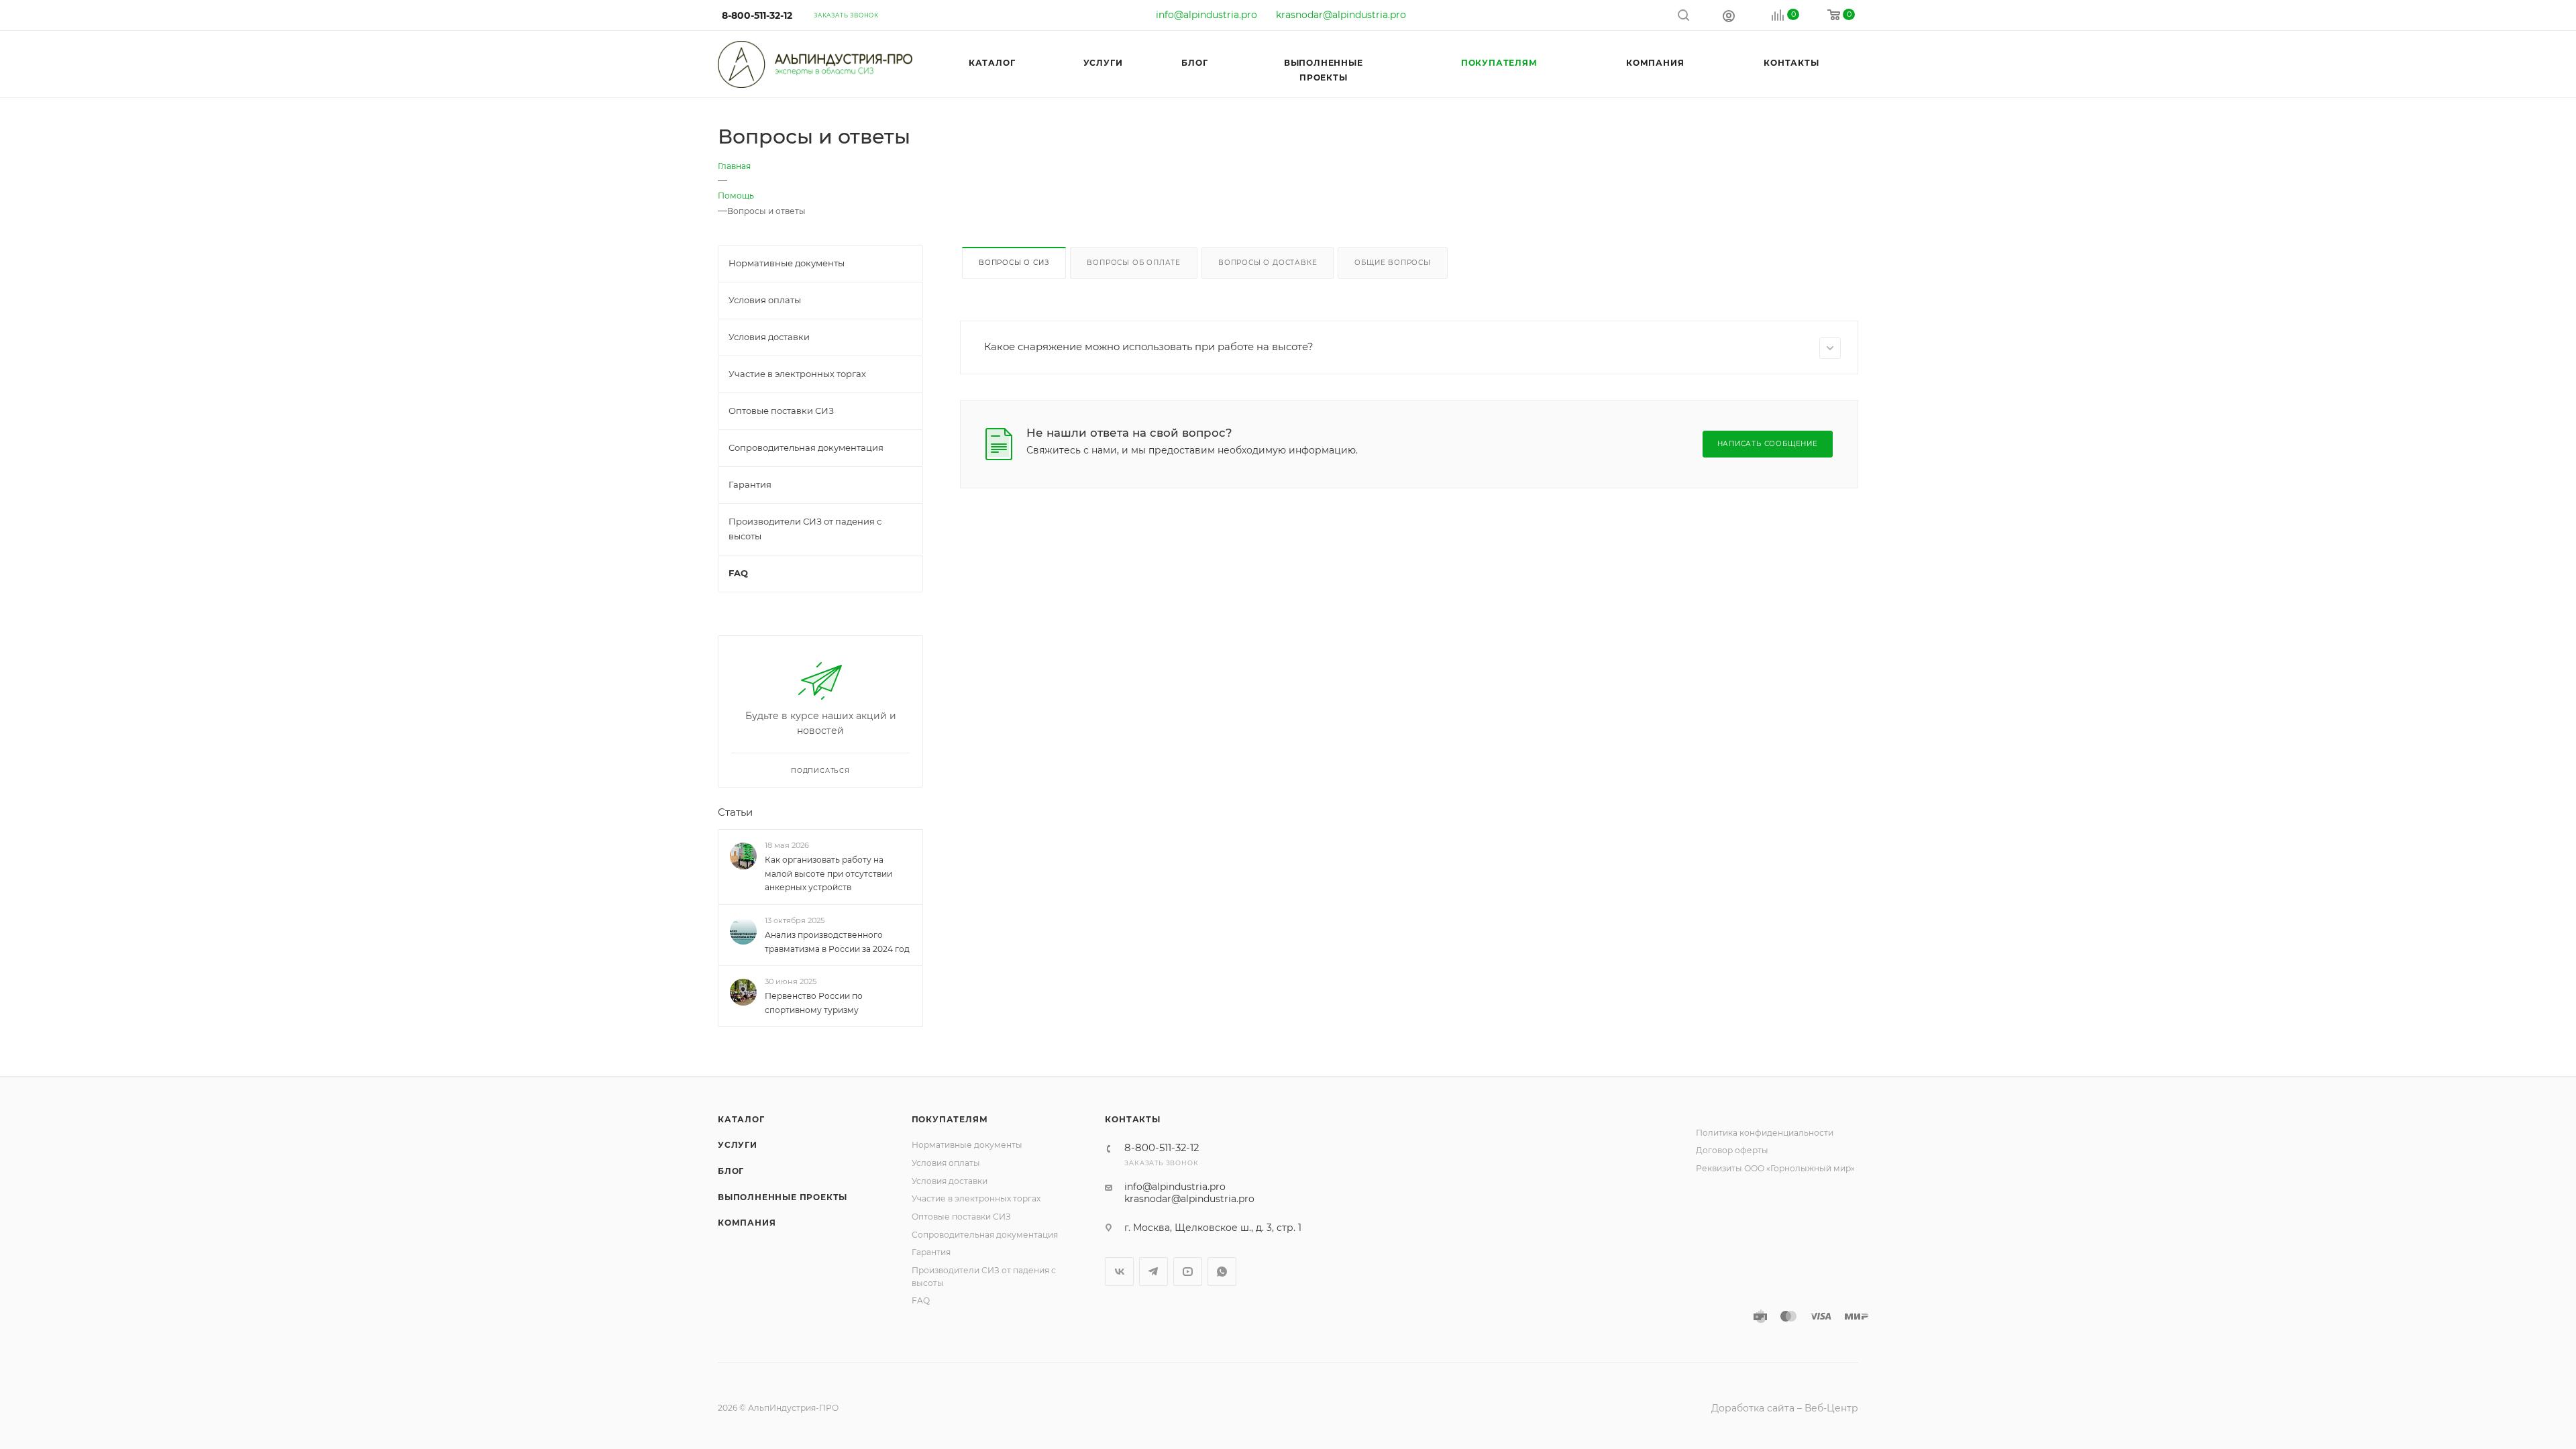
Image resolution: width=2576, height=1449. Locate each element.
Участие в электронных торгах (976, 1198)
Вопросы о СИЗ (1014, 263)
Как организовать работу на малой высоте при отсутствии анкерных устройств (828, 874)
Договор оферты (1732, 1150)
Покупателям (950, 1119)
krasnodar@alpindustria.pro (1341, 15)
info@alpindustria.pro (1206, 15)
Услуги (738, 1145)
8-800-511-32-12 (757, 15)
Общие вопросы (1392, 263)
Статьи (735, 812)
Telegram (1153, 1272)
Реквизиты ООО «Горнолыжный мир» (1775, 1168)
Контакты (1132, 1119)
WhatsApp (1222, 1272)
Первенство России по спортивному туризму (814, 1003)
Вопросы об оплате (1134, 263)
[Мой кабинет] (1729, 15)
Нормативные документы (967, 1145)
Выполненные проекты (783, 1197)
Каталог (741, 1119)
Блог (731, 1171)
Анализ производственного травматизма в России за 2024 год (837, 942)
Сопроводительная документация (985, 1235)
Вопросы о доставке (1268, 263)
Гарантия (931, 1252)
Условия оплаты (946, 1163)
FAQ (921, 1300)
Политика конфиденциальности (1765, 1133)
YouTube (1188, 1272)
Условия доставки (950, 1181)
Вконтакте (1119, 1272)
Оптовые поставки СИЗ (961, 1217)
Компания (747, 1223)
